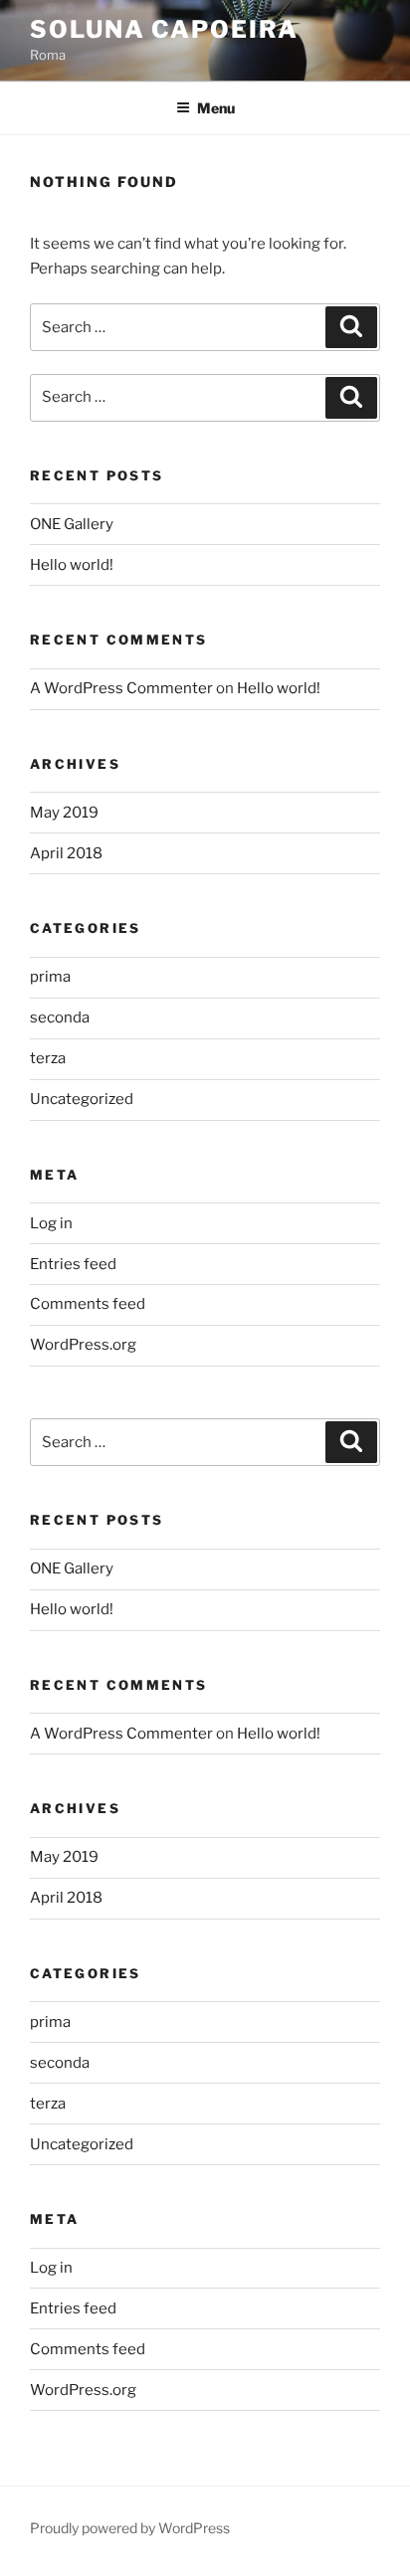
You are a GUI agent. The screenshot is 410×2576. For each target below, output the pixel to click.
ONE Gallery (72, 524)
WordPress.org (83, 1345)
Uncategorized (82, 1099)
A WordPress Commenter (121, 688)
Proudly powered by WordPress (130, 2528)
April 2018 (66, 853)
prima (50, 977)
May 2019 (64, 813)
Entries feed (73, 1264)
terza (48, 1058)
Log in (51, 1223)
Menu (216, 108)
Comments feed (88, 1304)
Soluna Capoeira (164, 29)
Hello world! (72, 565)
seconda (60, 1017)
